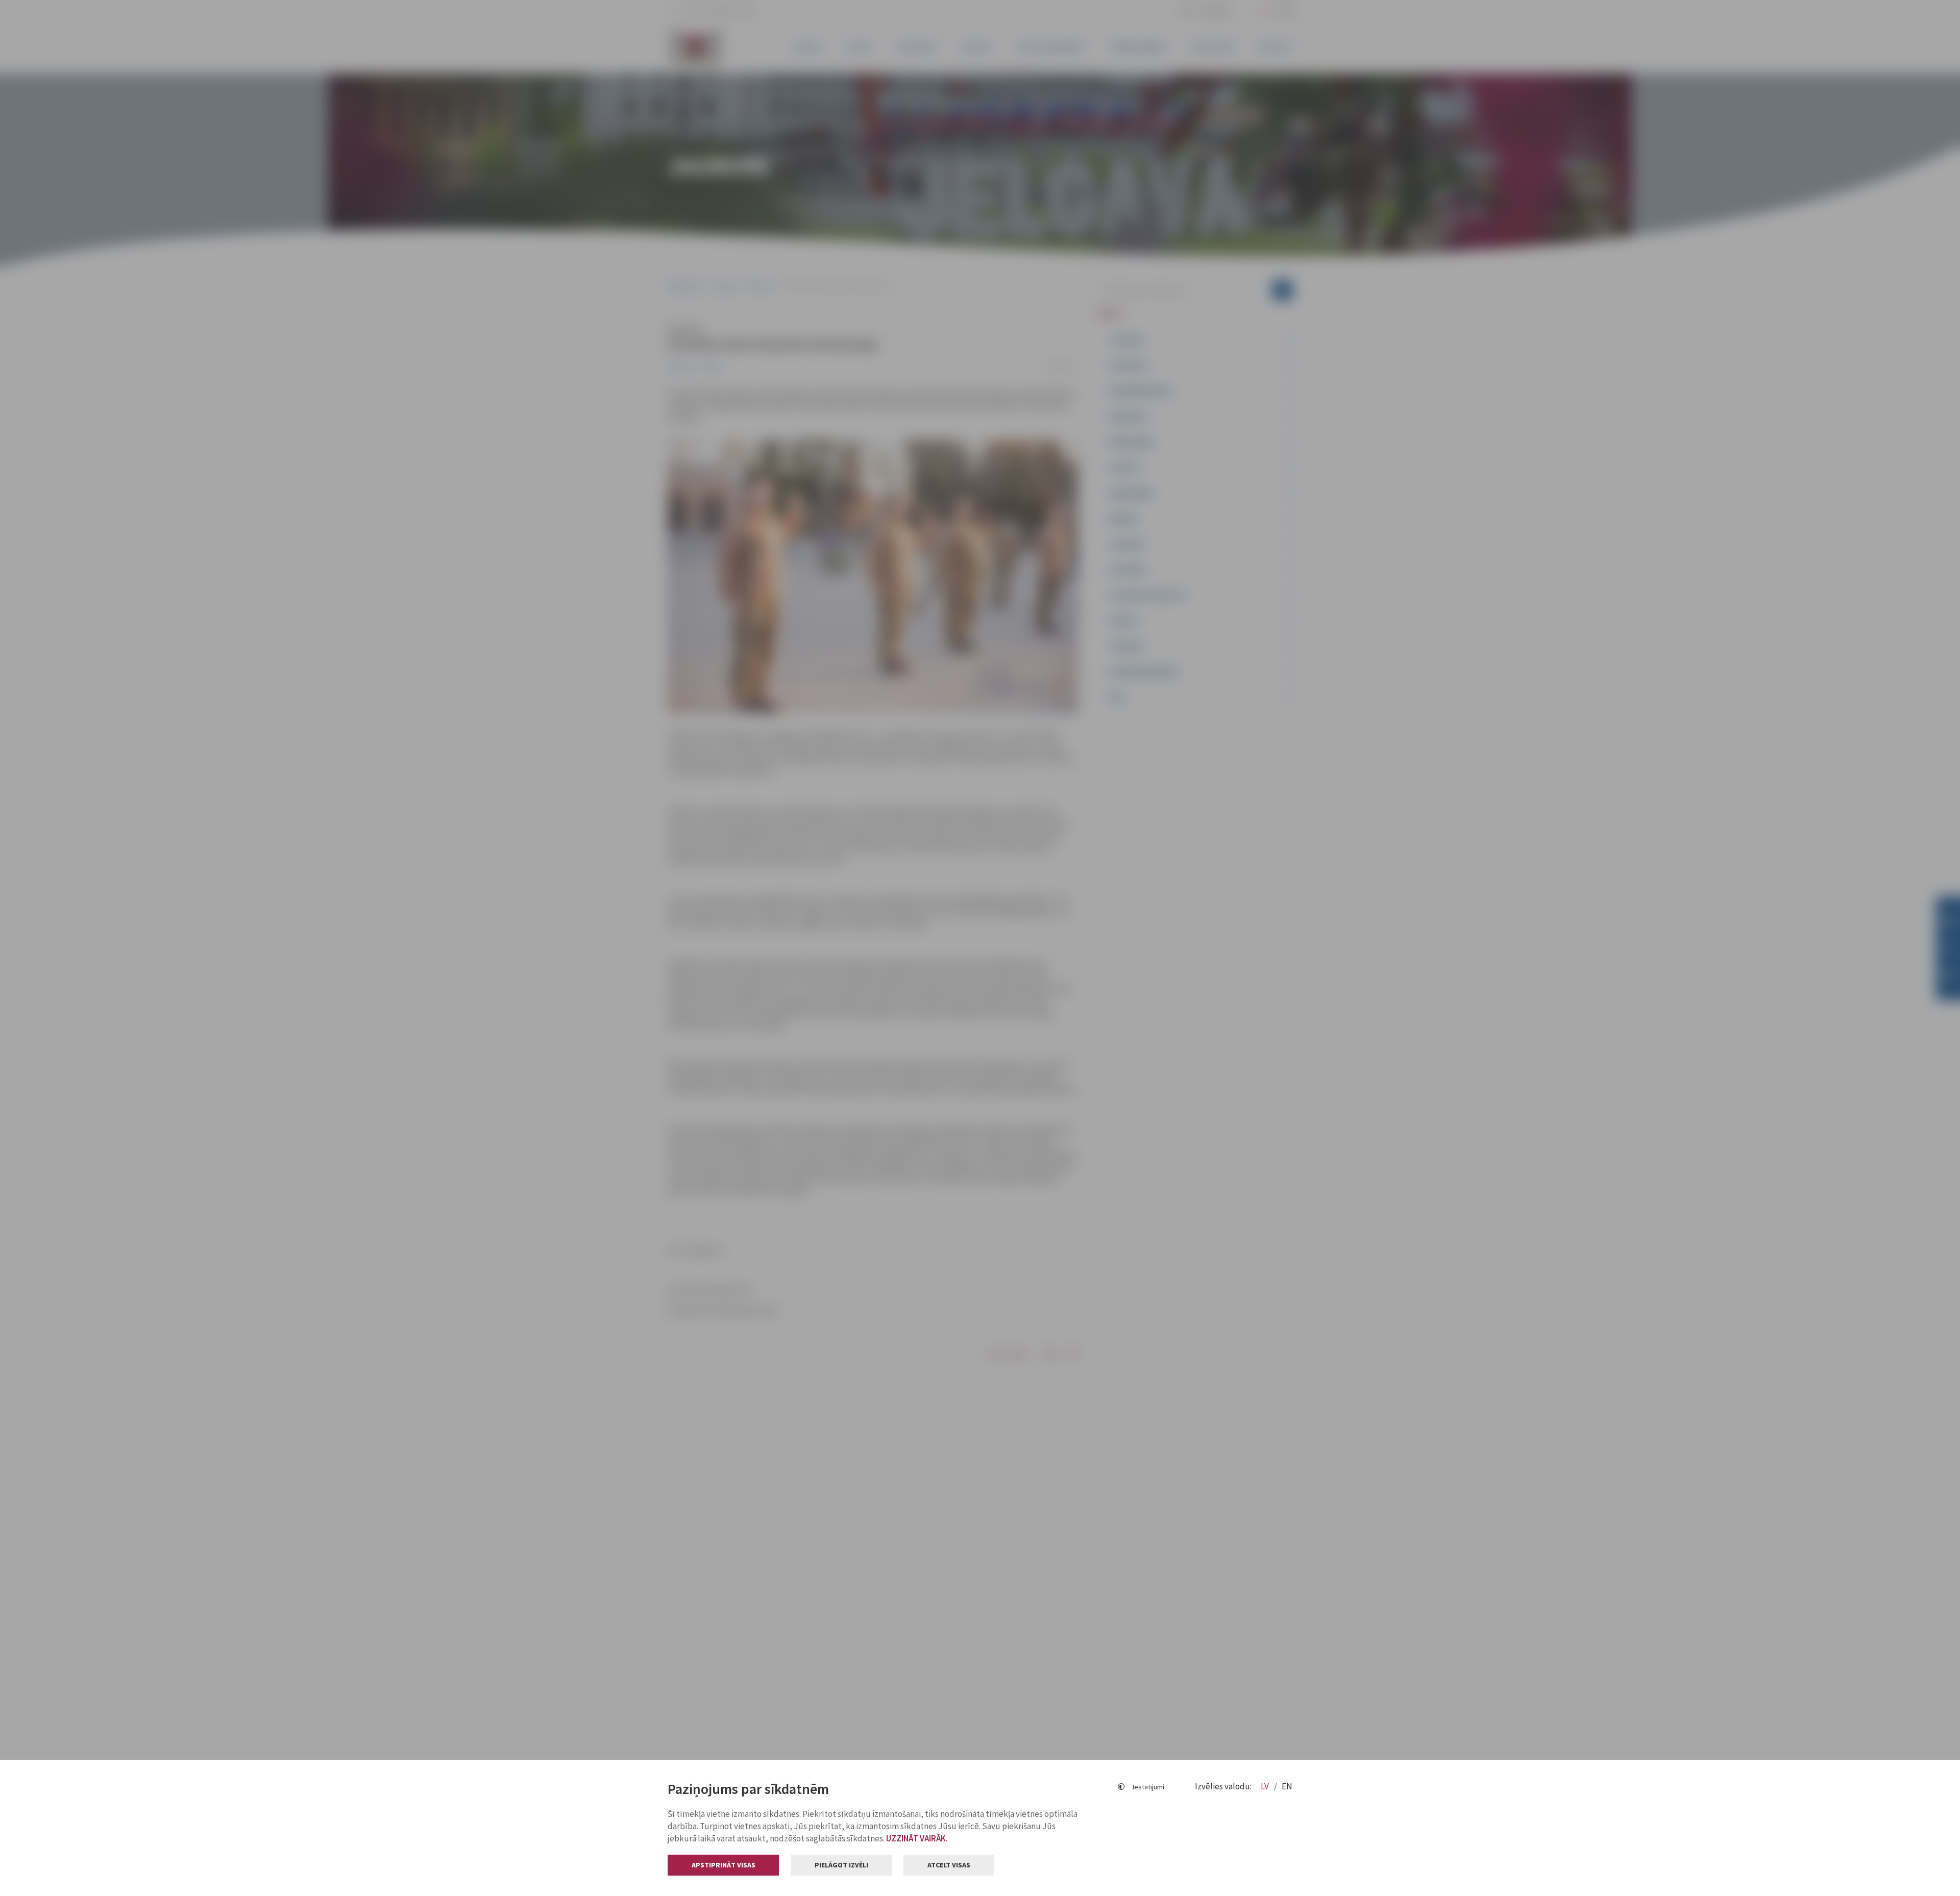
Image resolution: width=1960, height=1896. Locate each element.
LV (1266, 1786)
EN (1287, 1786)
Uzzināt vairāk (916, 1838)
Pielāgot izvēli (841, 1865)
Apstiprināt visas (724, 1865)
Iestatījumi (1148, 1787)
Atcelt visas (949, 1865)
